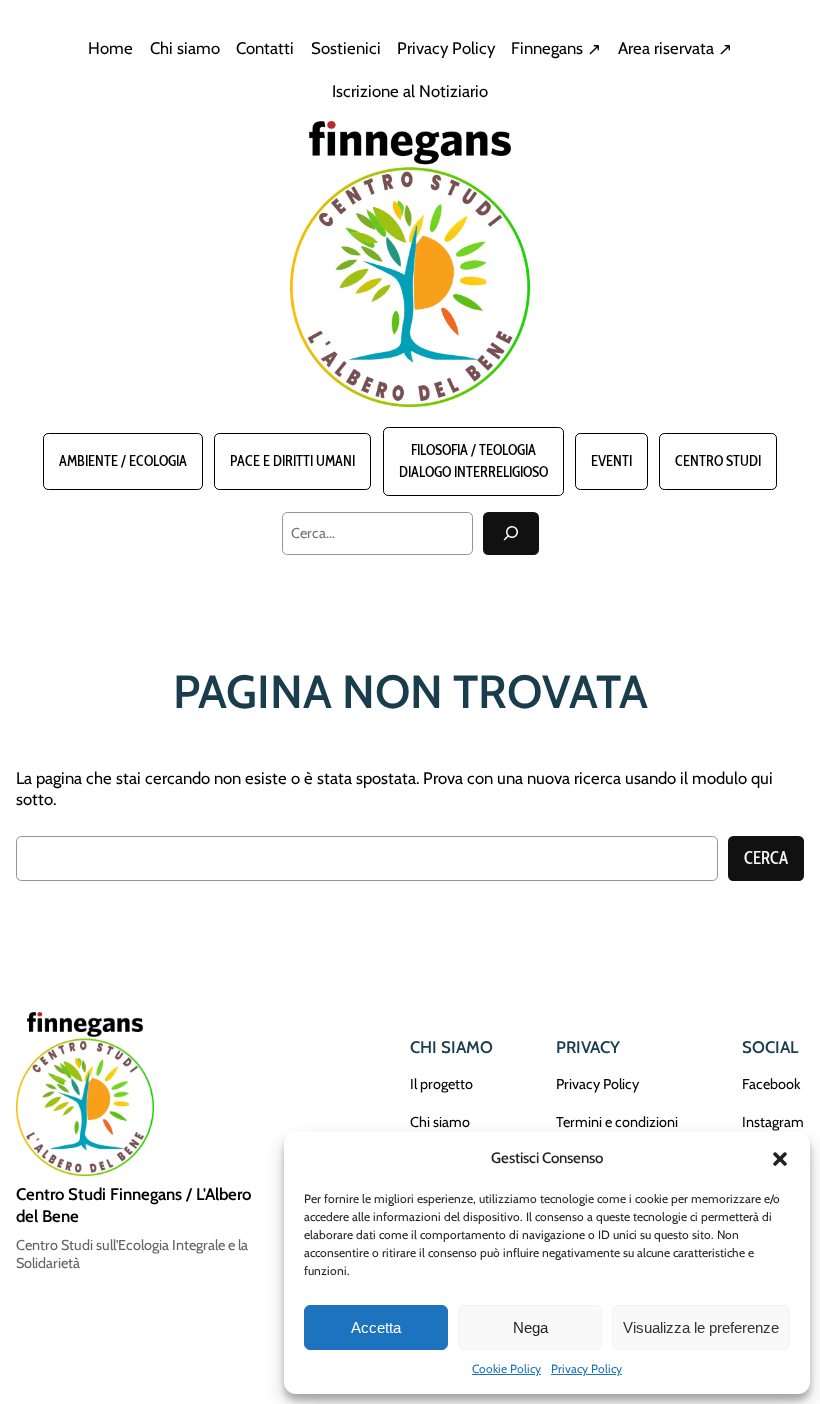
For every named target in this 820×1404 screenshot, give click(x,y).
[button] (780, 1159)
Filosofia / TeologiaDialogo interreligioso (473, 461)
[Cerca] (511, 533)
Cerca (766, 858)
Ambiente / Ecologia (123, 461)
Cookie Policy (506, 1368)
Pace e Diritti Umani (292, 461)
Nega (530, 1327)
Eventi (611, 461)
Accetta (376, 1327)
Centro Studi (718, 461)
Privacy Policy (586, 1368)
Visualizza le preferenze (701, 1327)
